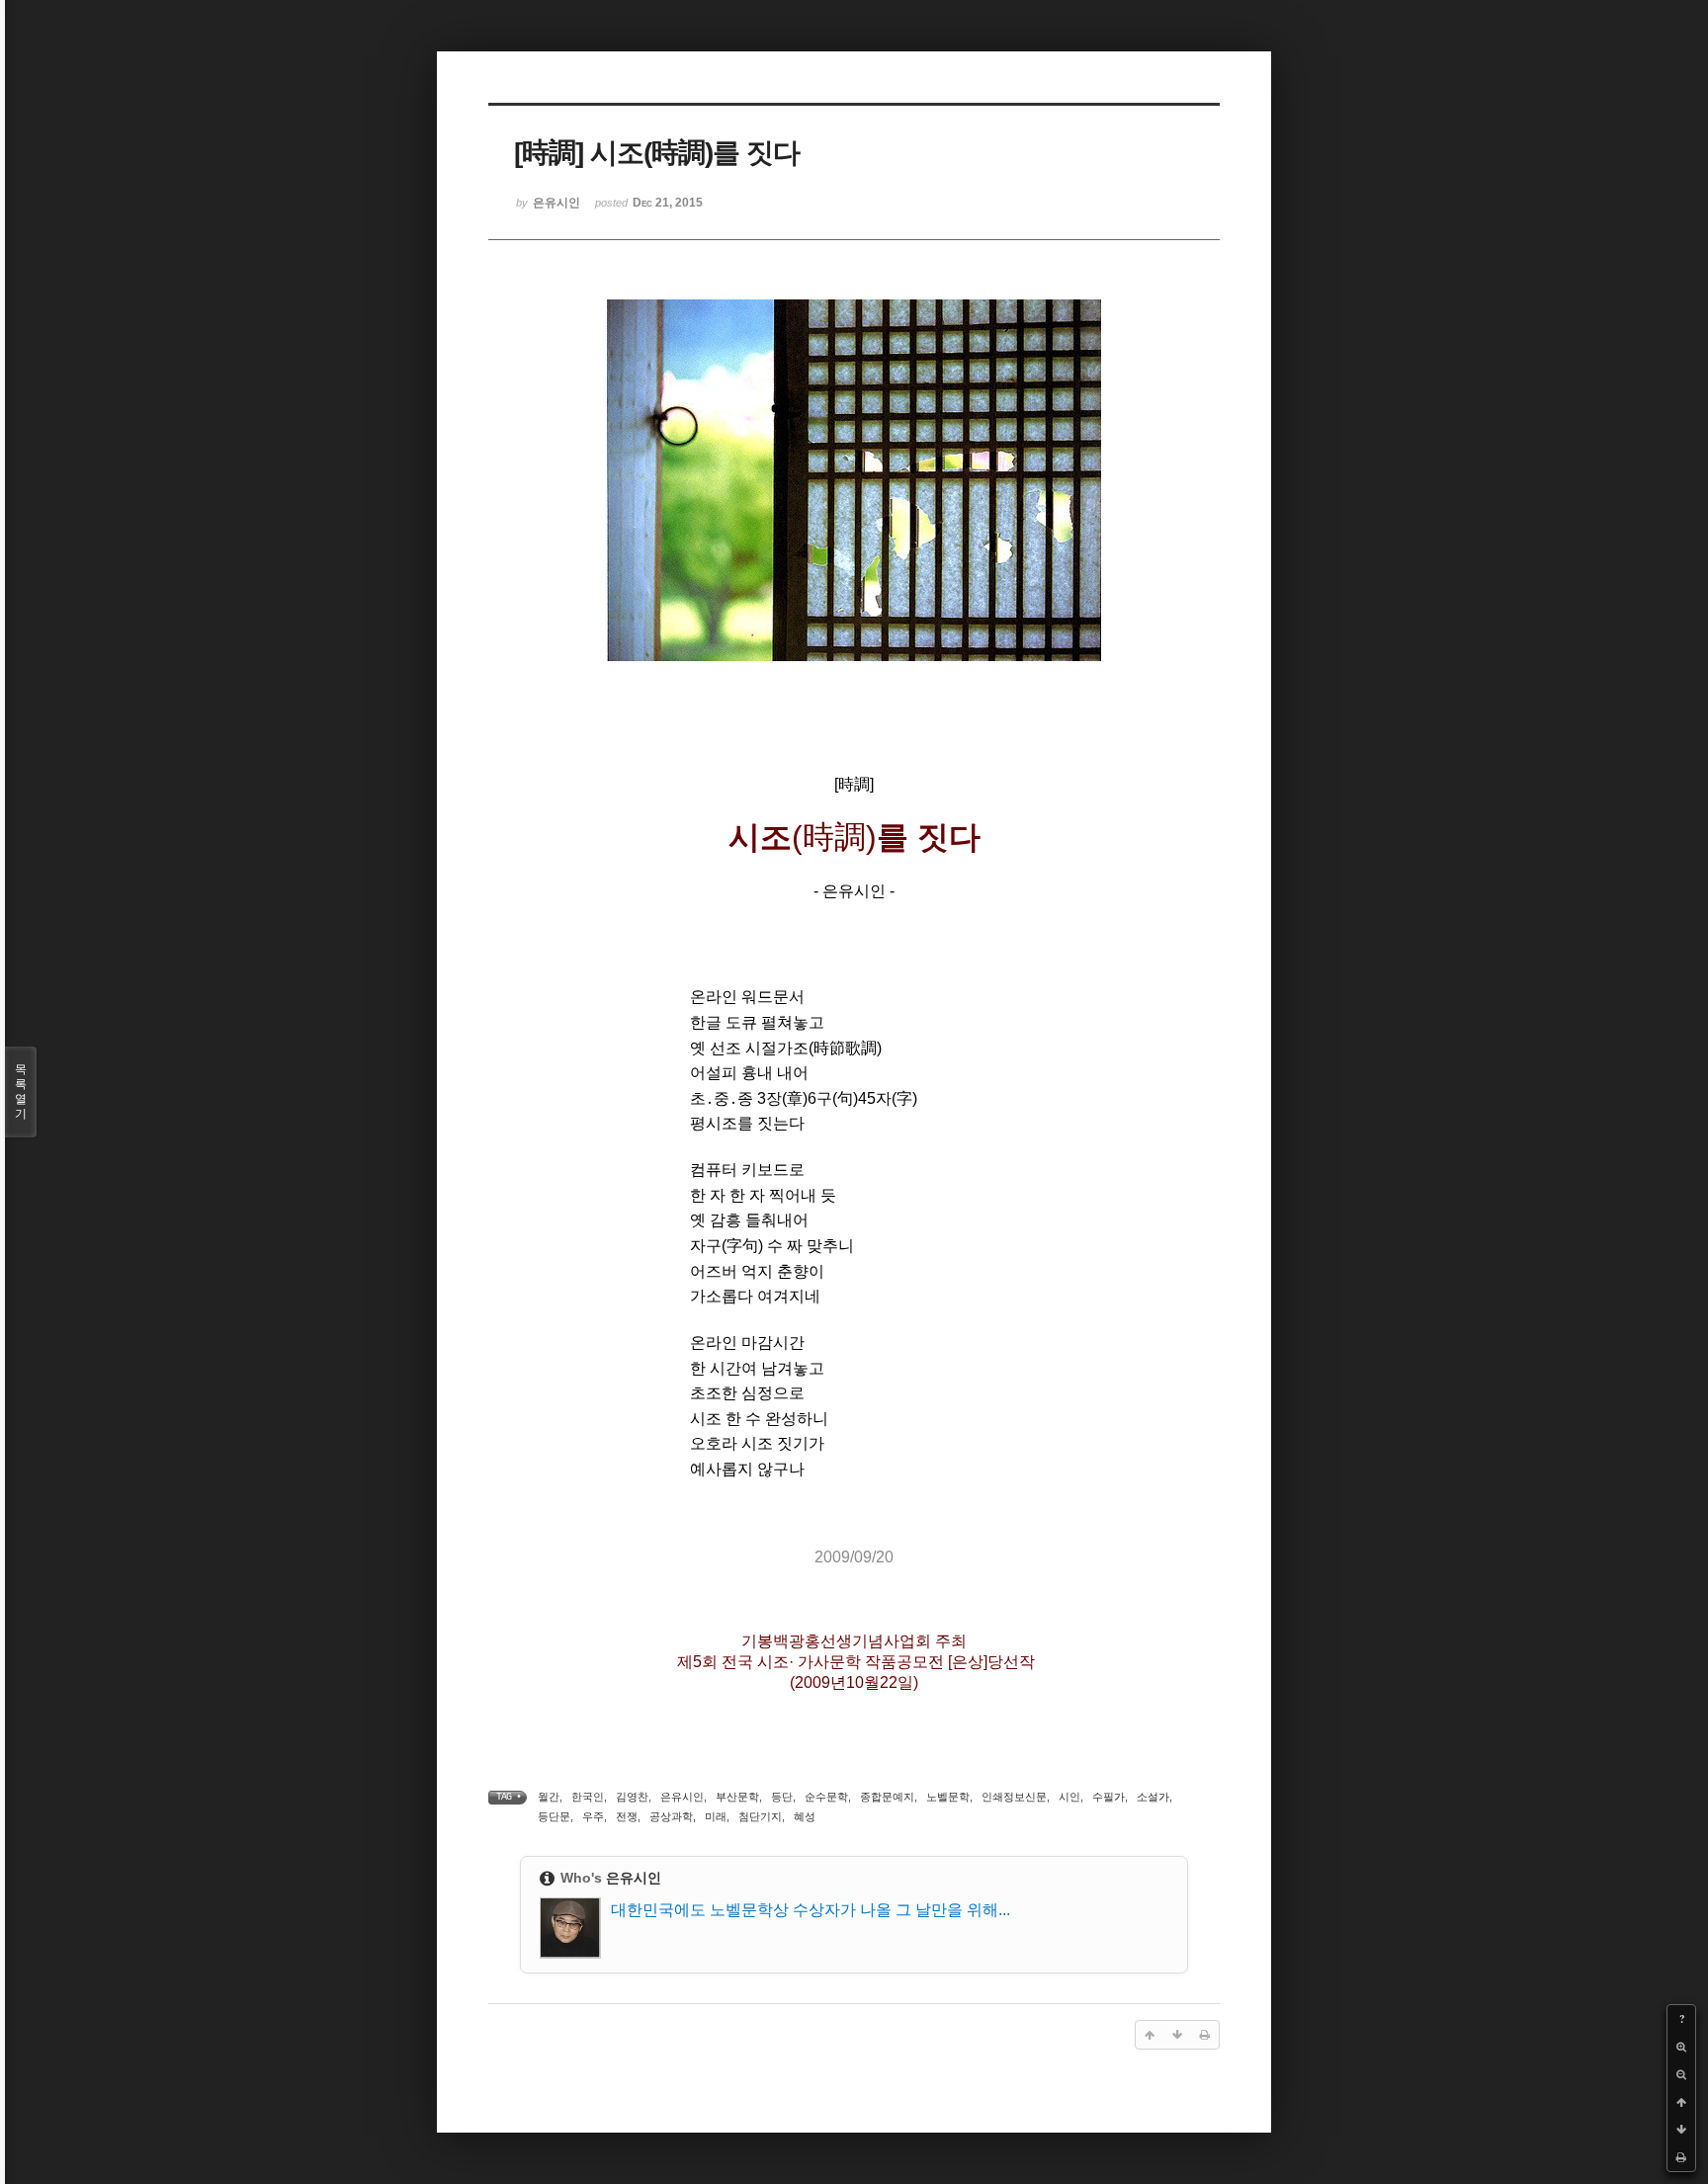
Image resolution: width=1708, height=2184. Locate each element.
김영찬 (632, 1797)
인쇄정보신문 (1014, 1797)
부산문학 (737, 1797)
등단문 (554, 1816)
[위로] (1681, 2102)
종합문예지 (887, 1797)
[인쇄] (1681, 2157)
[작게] (1681, 2074)
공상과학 (671, 1816)
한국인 (588, 1797)
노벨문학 (948, 1797)
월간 (549, 1797)
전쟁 (627, 1816)
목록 (21, 1092)
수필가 (1109, 1797)
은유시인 (682, 1797)
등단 (782, 1797)
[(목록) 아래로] (1681, 2130)
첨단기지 (760, 1816)
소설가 (1153, 1797)
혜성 (805, 1816)
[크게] (1681, 2047)
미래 (716, 1816)
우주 (593, 1816)
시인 (1069, 1797)
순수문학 (826, 1797)
